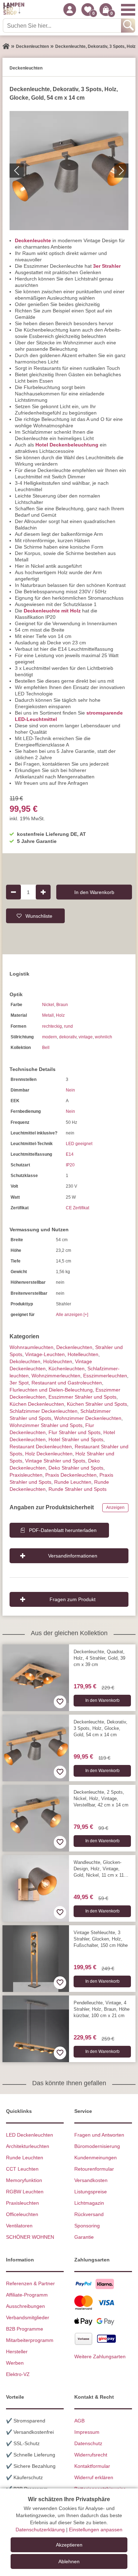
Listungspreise (91, 2192)
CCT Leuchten (22, 2169)
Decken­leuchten (74, 1347)
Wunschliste (39, 916)
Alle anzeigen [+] (72, 1315)
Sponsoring (87, 2226)
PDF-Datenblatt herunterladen (63, 1530)
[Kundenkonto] (70, 10)
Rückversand (89, 2214)
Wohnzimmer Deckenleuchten (88, 1418)
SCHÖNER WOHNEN (30, 2237)
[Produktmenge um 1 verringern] (13, 892)
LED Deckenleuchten (30, 2135)
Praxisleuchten (26, 1475)
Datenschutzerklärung (40, 2530)
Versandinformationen (73, 1556)
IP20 (70, 1165)
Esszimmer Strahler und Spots (82, 1397)
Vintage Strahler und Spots (55, 1461)
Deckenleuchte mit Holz (52, 611)
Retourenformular (94, 2169)
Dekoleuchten (25, 1361)
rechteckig (52, 1026)
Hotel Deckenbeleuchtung (67, 445)
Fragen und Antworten (99, 2135)
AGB (79, 2421)
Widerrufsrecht (91, 2455)
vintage (86, 1037)
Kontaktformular (92, 2466)
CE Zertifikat (77, 1208)
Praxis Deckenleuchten (71, 1475)
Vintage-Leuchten (45, 1354)
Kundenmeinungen (96, 2158)
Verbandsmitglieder (28, 2317)
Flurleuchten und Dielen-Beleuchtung (51, 1390)
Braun (62, 1005)
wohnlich (103, 1037)
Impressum (87, 2432)
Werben (15, 2363)
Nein (70, 1090)
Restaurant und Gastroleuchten (67, 1383)
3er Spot (19, 1383)
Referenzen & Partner (30, 2283)
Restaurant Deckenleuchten (41, 1447)
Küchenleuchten (67, 1368)
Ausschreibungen (25, 2306)
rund (68, 1026)
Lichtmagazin (89, 2203)
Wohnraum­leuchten (31, 1347)
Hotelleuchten (83, 1354)
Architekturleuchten (28, 2146)
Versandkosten (91, 2180)
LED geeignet (79, 1144)
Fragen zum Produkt (73, 1599)
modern (50, 1037)
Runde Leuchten (73, 1482)
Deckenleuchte (33, 240)
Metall (48, 1015)
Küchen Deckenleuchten (37, 1404)
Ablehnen (69, 2561)
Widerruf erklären (94, 2477)
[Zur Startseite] (6, 46)
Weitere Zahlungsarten (100, 2356)
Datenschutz (88, 2443)
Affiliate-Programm (27, 2295)
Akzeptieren (69, 2545)
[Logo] (14, 10)
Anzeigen (115, 1508)
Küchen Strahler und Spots (97, 1404)
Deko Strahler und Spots (76, 1468)
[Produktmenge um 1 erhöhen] (43, 892)
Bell (46, 1048)
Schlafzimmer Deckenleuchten (44, 1411)
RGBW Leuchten (25, 2192)
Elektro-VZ (18, 2374)
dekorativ (68, 1037)
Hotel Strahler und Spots (76, 1439)
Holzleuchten (58, 1361)
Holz (60, 1015)
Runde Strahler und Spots (77, 1489)
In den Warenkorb (94, 892)
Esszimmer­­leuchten (105, 1376)
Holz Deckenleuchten (49, 1454)
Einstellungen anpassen (96, 2530)
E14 (70, 1154)
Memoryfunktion (24, 2180)
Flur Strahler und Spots (74, 1432)
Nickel (48, 1005)
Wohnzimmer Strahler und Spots (46, 1425)
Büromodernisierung (97, 2146)
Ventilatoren (19, 2226)
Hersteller (17, 2352)
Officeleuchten (22, 2214)
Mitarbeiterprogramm (30, 2340)
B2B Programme (25, 2329)
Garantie (84, 2237)
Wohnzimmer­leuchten (56, 1376)
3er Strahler (107, 266)
